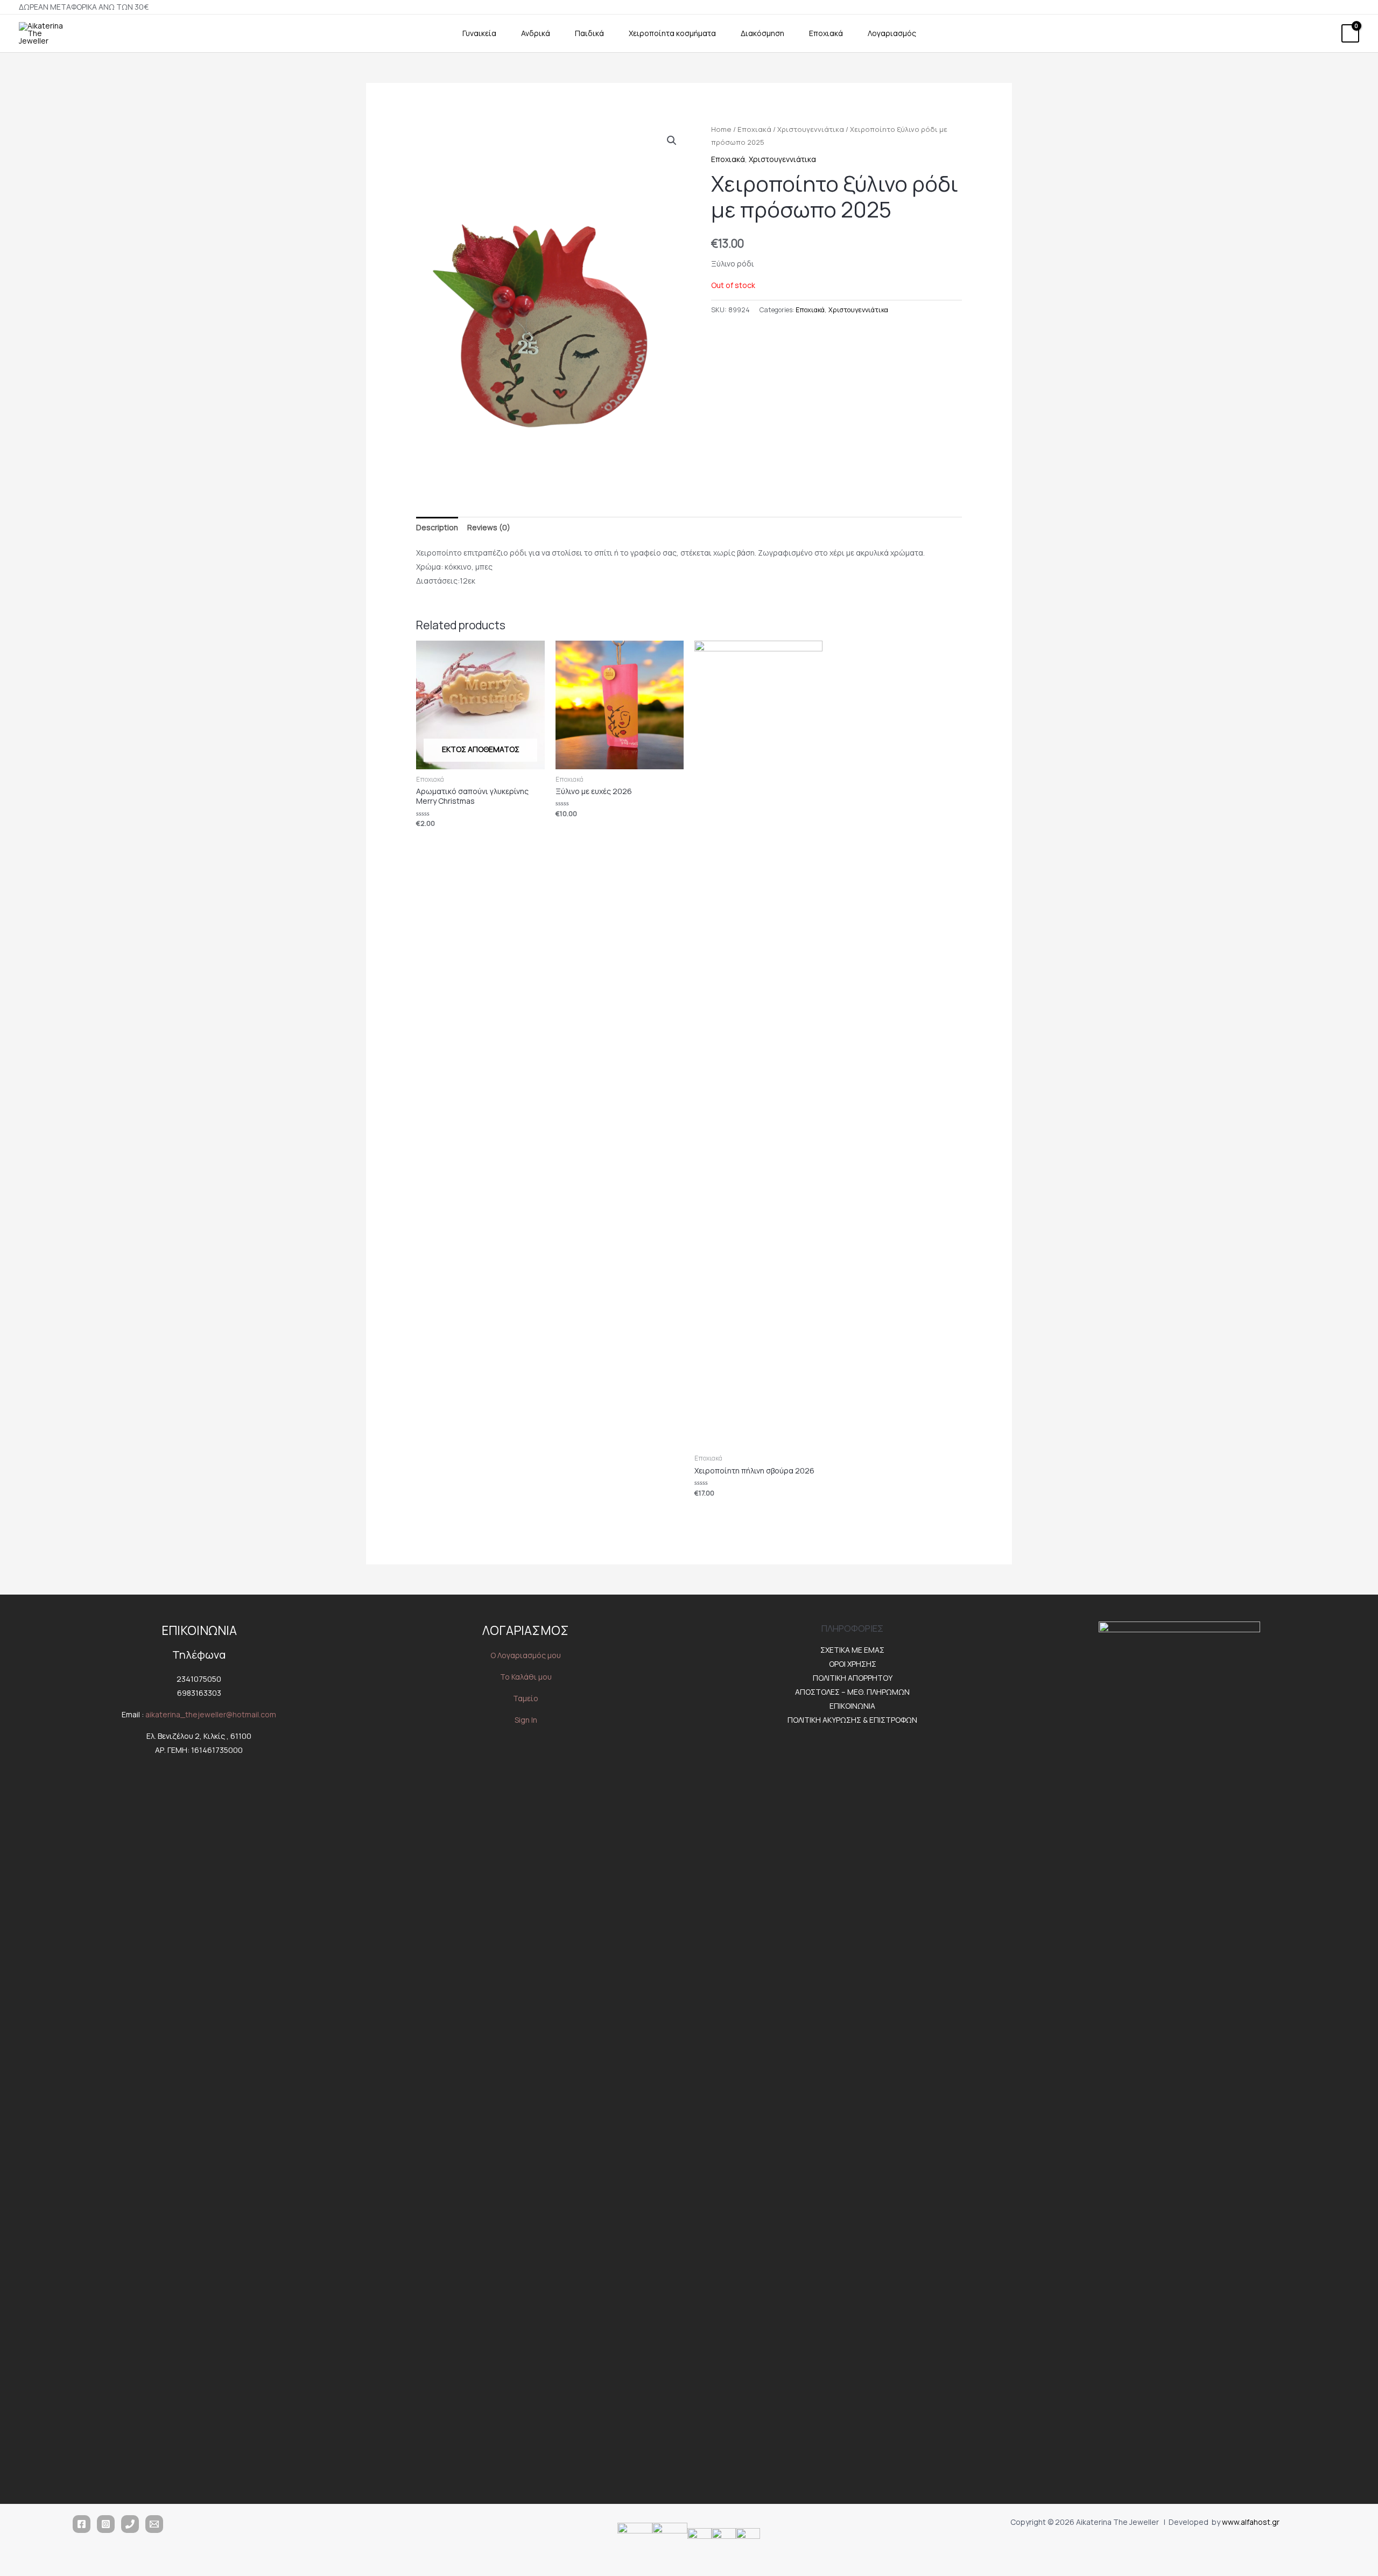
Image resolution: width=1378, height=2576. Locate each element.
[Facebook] (82, 2524)
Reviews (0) (489, 527)
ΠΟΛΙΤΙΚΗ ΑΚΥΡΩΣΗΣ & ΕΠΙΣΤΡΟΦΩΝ (852, 1720)
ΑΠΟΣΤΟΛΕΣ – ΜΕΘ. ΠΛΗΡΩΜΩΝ (852, 1692)
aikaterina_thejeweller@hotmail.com (211, 1714)
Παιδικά (589, 33)
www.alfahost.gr (1251, 2522)
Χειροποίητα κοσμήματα (672, 33)
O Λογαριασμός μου (526, 1655)
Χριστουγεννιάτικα (811, 129)
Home (721, 129)
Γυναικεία (479, 33)
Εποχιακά (826, 33)
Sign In (526, 1720)
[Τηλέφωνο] (130, 2524)
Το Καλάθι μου (526, 1677)
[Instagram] (106, 2524)
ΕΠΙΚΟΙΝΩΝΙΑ (852, 1706)
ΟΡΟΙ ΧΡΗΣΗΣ (853, 1664)
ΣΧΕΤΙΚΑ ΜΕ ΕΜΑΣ (852, 1650)
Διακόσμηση (762, 33)
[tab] (437, 528)
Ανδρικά (536, 33)
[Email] (154, 2524)
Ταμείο (526, 1698)
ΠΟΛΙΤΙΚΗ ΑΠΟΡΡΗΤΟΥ (853, 1678)
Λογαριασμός (892, 33)
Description (437, 527)
